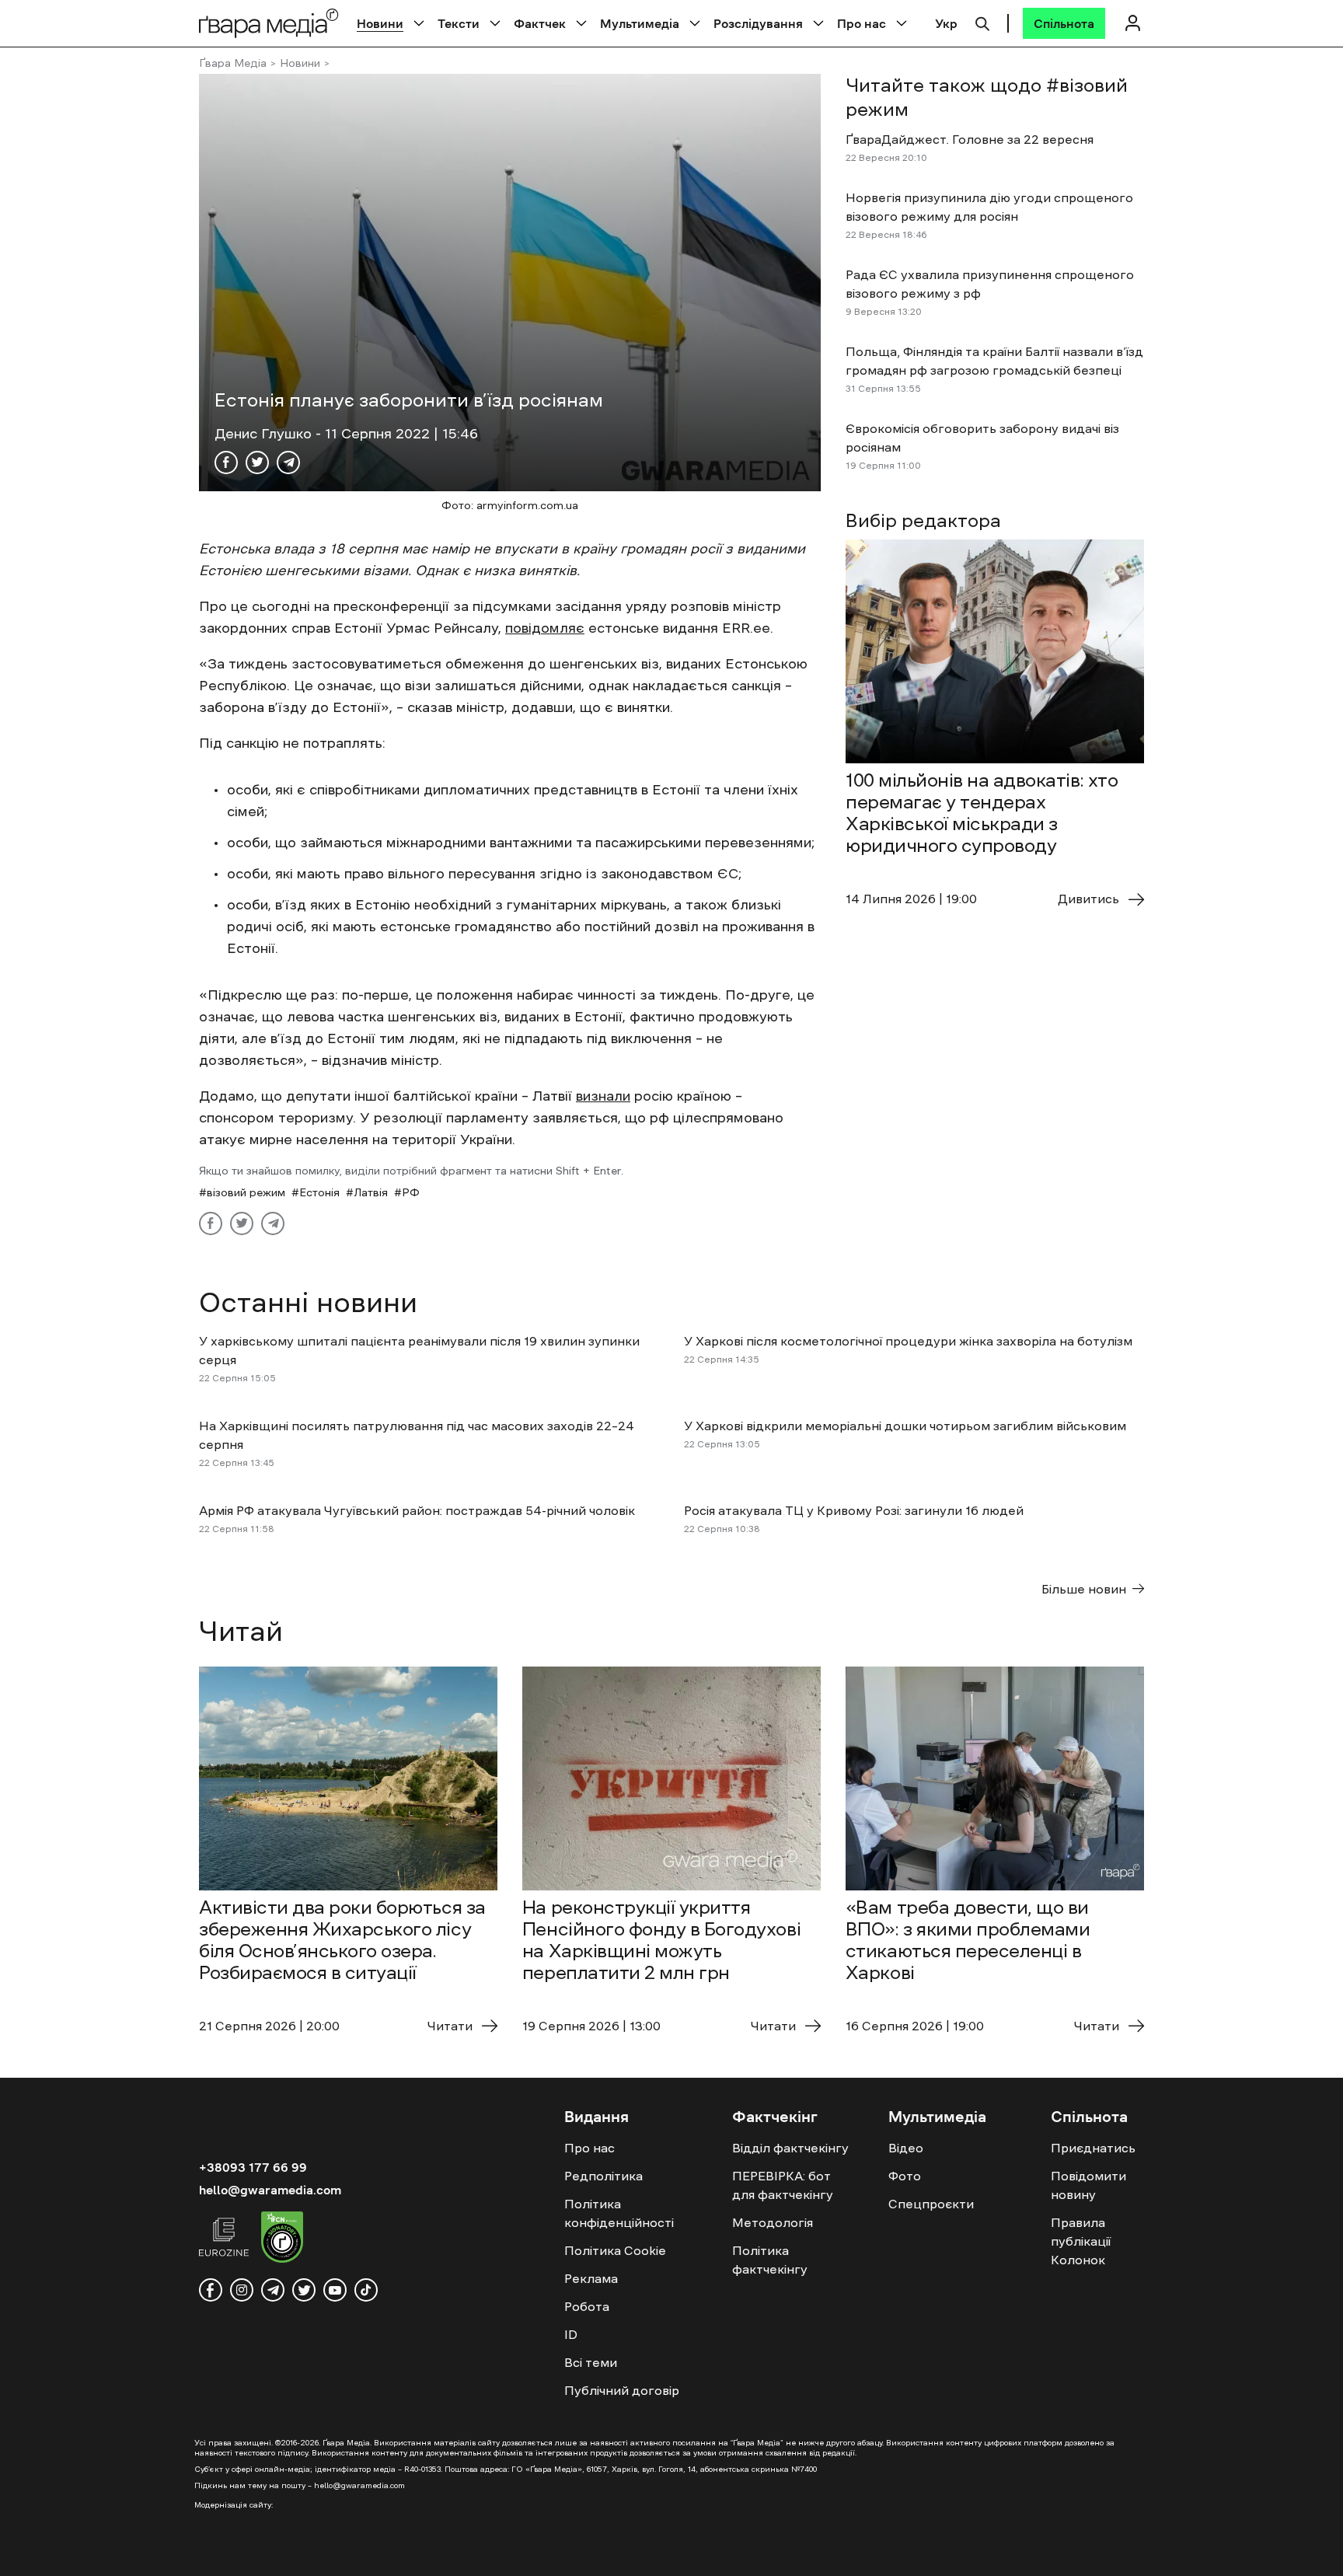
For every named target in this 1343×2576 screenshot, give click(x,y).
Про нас (862, 23)
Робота (587, 2306)
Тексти (459, 23)
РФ (411, 1192)
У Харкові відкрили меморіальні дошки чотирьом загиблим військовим (905, 1426)
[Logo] (269, 23)
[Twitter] (257, 462)
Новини (380, 23)
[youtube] (335, 2290)
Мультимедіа (640, 23)
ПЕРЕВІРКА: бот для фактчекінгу (783, 2185)
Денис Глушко (265, 434)
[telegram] (273, 2290)
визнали (603, 1096)
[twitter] (304, 2290)
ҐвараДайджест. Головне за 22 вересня (970, 139)
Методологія (773, 2222)
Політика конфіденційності (619, 2213)
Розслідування (758, 23)
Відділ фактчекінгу (790, 2148)
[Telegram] (288, 462)
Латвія (371, 1192)
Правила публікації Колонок (1081, 2241)
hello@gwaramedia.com (270, 2190)
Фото (905, 2176)
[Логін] (1132, 23)
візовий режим (246, 1192)
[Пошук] (982, 22)
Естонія (319, 1192)
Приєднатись (1093, 2148)
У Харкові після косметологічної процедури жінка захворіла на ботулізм (908, 1341)
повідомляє (545, 628)
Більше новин (1084, 1589)
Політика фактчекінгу (770, 2260)
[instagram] (242, 2290)
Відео (906, 2148)
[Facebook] (226, 462)
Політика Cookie (615, 2250)
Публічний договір (622, 2390)
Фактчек (540, 23)
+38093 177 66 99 (253, 2167)
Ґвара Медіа (233, 63)
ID (571, 2334)
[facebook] (211, 2290)
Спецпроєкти (931, 2204)
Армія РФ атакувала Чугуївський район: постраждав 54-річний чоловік (417, 1510)
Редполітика (603, 2176)
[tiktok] (366, 2290)
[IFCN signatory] (282, 2239)
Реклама (591, 2278)
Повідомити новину (1088, 2185)
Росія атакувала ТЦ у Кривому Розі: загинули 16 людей (854, 1510)
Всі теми (591, 2362)
